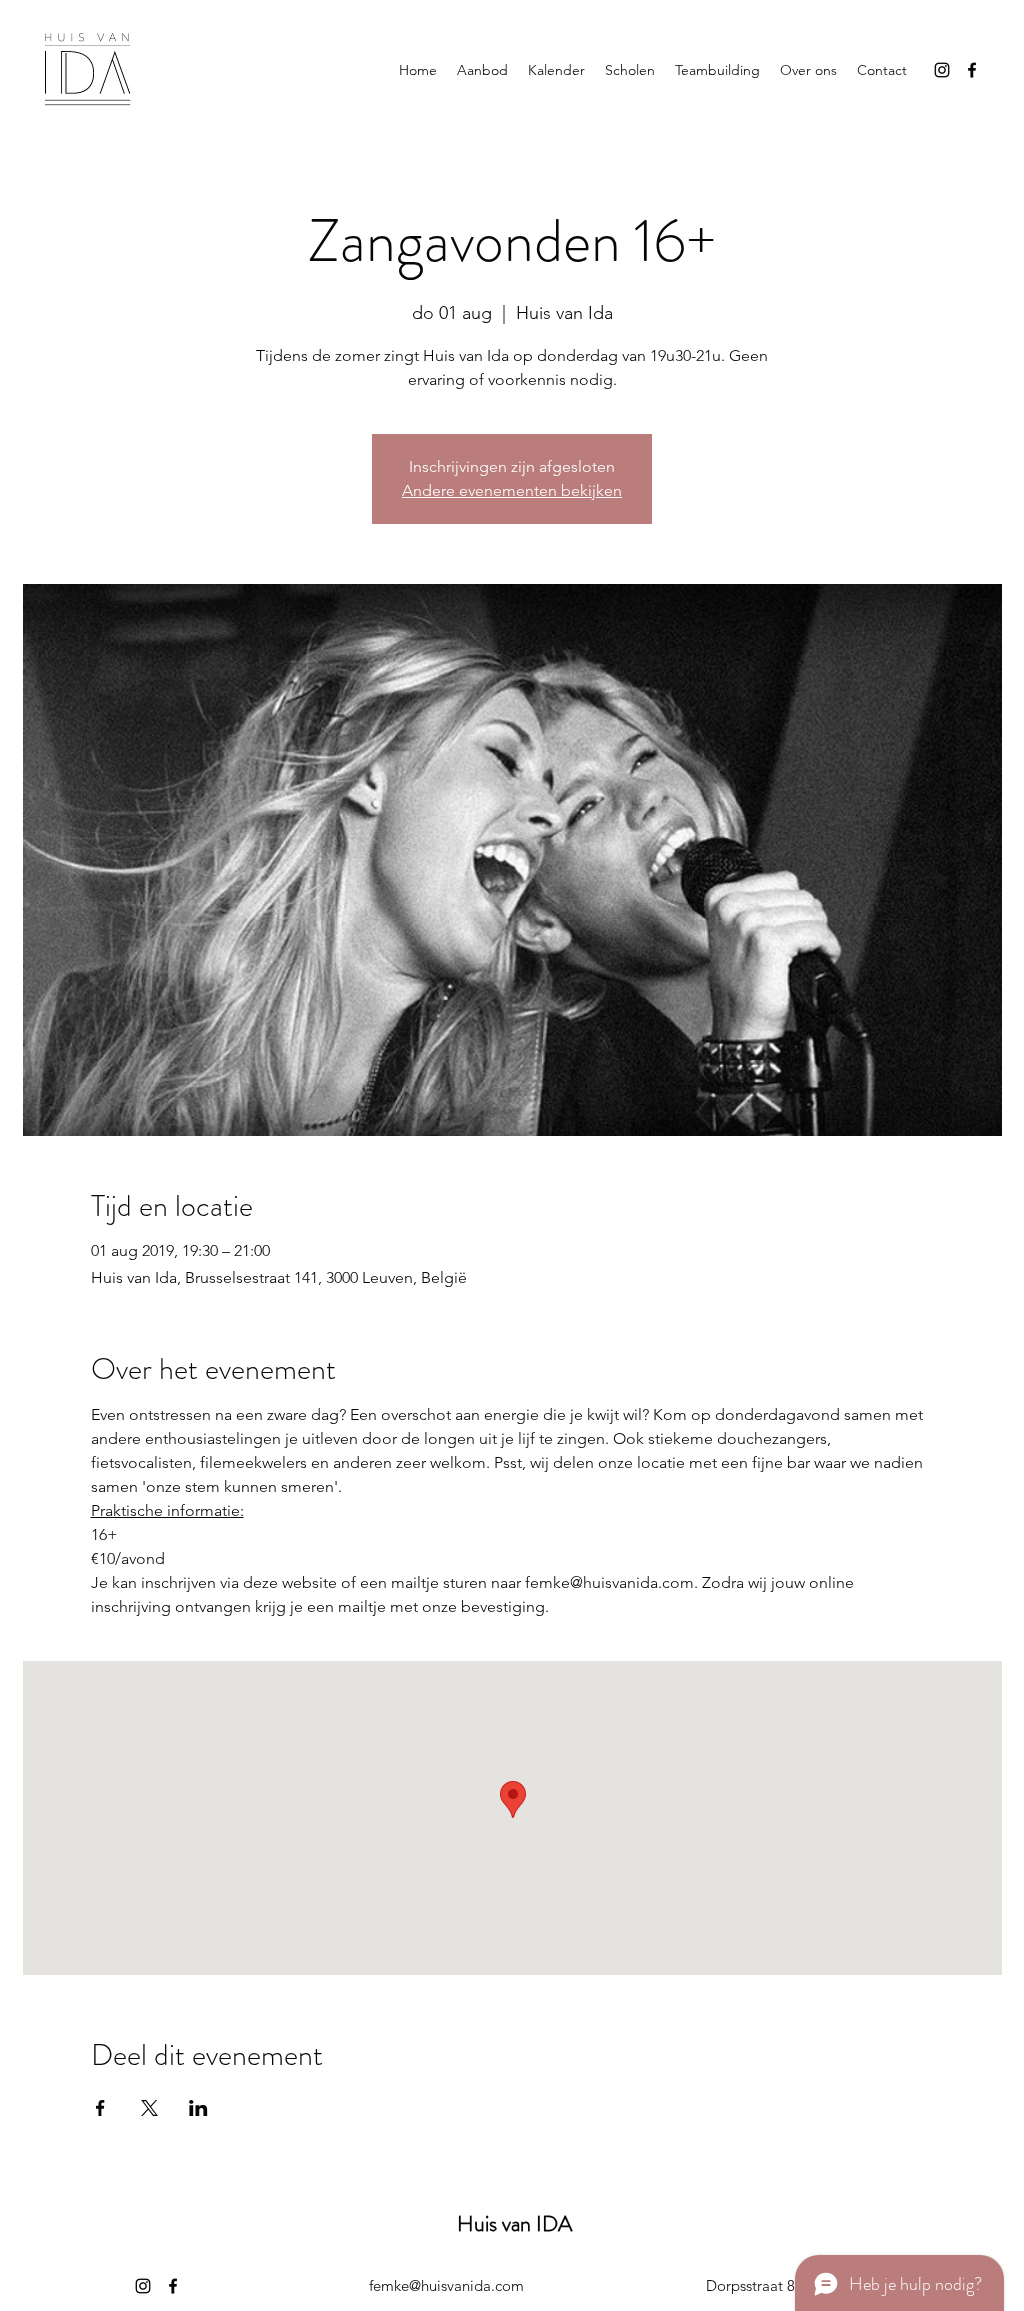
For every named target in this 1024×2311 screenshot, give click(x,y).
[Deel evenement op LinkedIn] (198, 2108)
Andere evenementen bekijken (512, 490)
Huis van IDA (514, 2223)
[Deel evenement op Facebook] (100, 2108)
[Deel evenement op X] (149, 2108)
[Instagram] (942, 70)
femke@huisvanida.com (446, 2285)
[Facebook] (972, 70)
